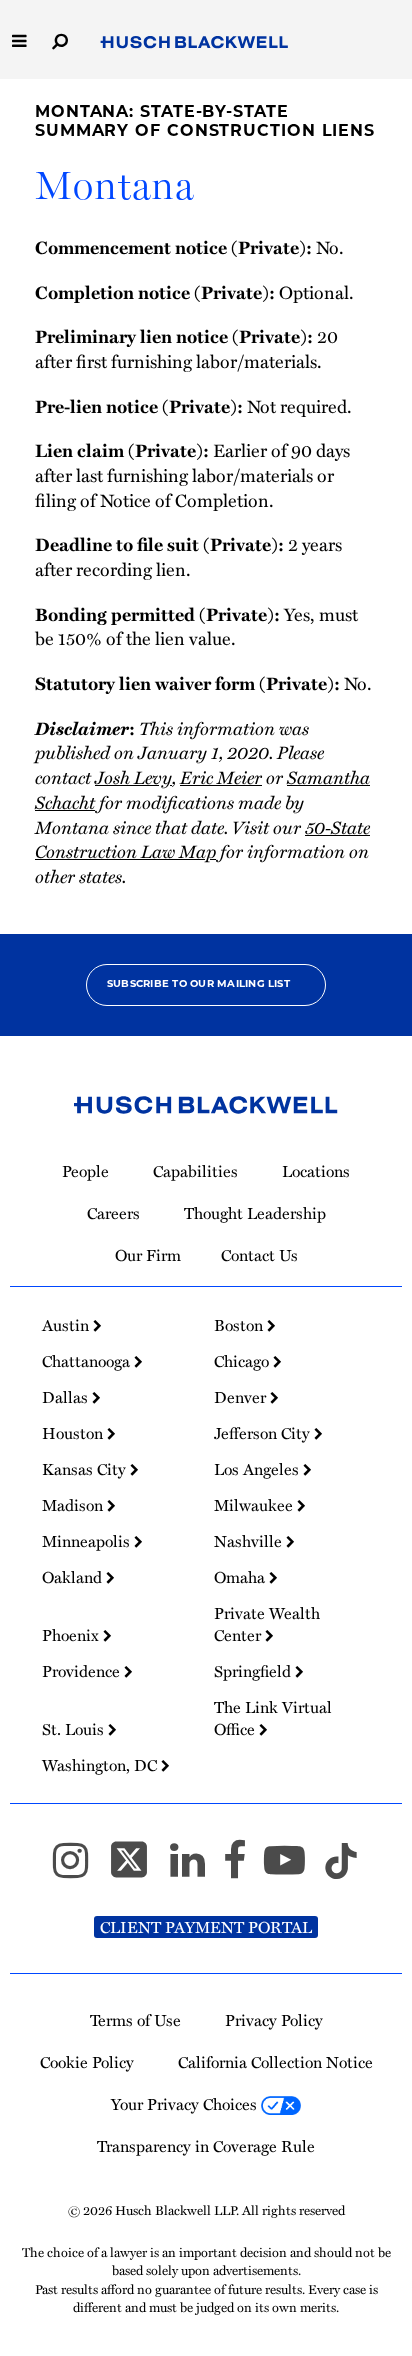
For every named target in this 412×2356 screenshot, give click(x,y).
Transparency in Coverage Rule (206, 2146)
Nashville (250, 1541)
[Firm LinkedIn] (196, 1868)
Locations (316, 1171)
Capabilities (195, 1171)
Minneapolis (88, 1541)
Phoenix (72, 1635)
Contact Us (259, 1255)
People (85, 1171)
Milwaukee (255, 1505)
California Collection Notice (275, 2062)
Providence (83, 1671)
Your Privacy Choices (186, 2104)
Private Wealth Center (267, 1624)
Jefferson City (264, 1433)
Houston (74, 1433)
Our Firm (148, 1255)
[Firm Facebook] (243, 1868)
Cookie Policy (87, 2062)
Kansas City (86, 1469)
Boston (240, 1325)
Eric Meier (221, 776)
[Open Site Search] (60, 39)
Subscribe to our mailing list (198, 984)
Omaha (241, 1577)
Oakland (74, 1577)
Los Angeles (258, 1469)
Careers (113, 1213)
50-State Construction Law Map (202, 839)
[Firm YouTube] (293, 1868)
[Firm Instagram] (79, 1868)
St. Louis (75, 1729)
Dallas (67, 1397)
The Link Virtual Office (273, 1718)
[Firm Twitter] (138, 1868)
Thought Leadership (255, 1213)
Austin (67, 1325)
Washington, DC (101, 1765)
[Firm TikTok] (341, 1868)
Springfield (254, 1671)
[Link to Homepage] (194, 42)
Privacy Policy (274, 2020)
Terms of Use (135, 2020)
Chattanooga (88, 1361)
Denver (242, 1397)
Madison (74, 1505)
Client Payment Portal (206, 1927)
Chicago (243, 1361)
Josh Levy (133, 776)
